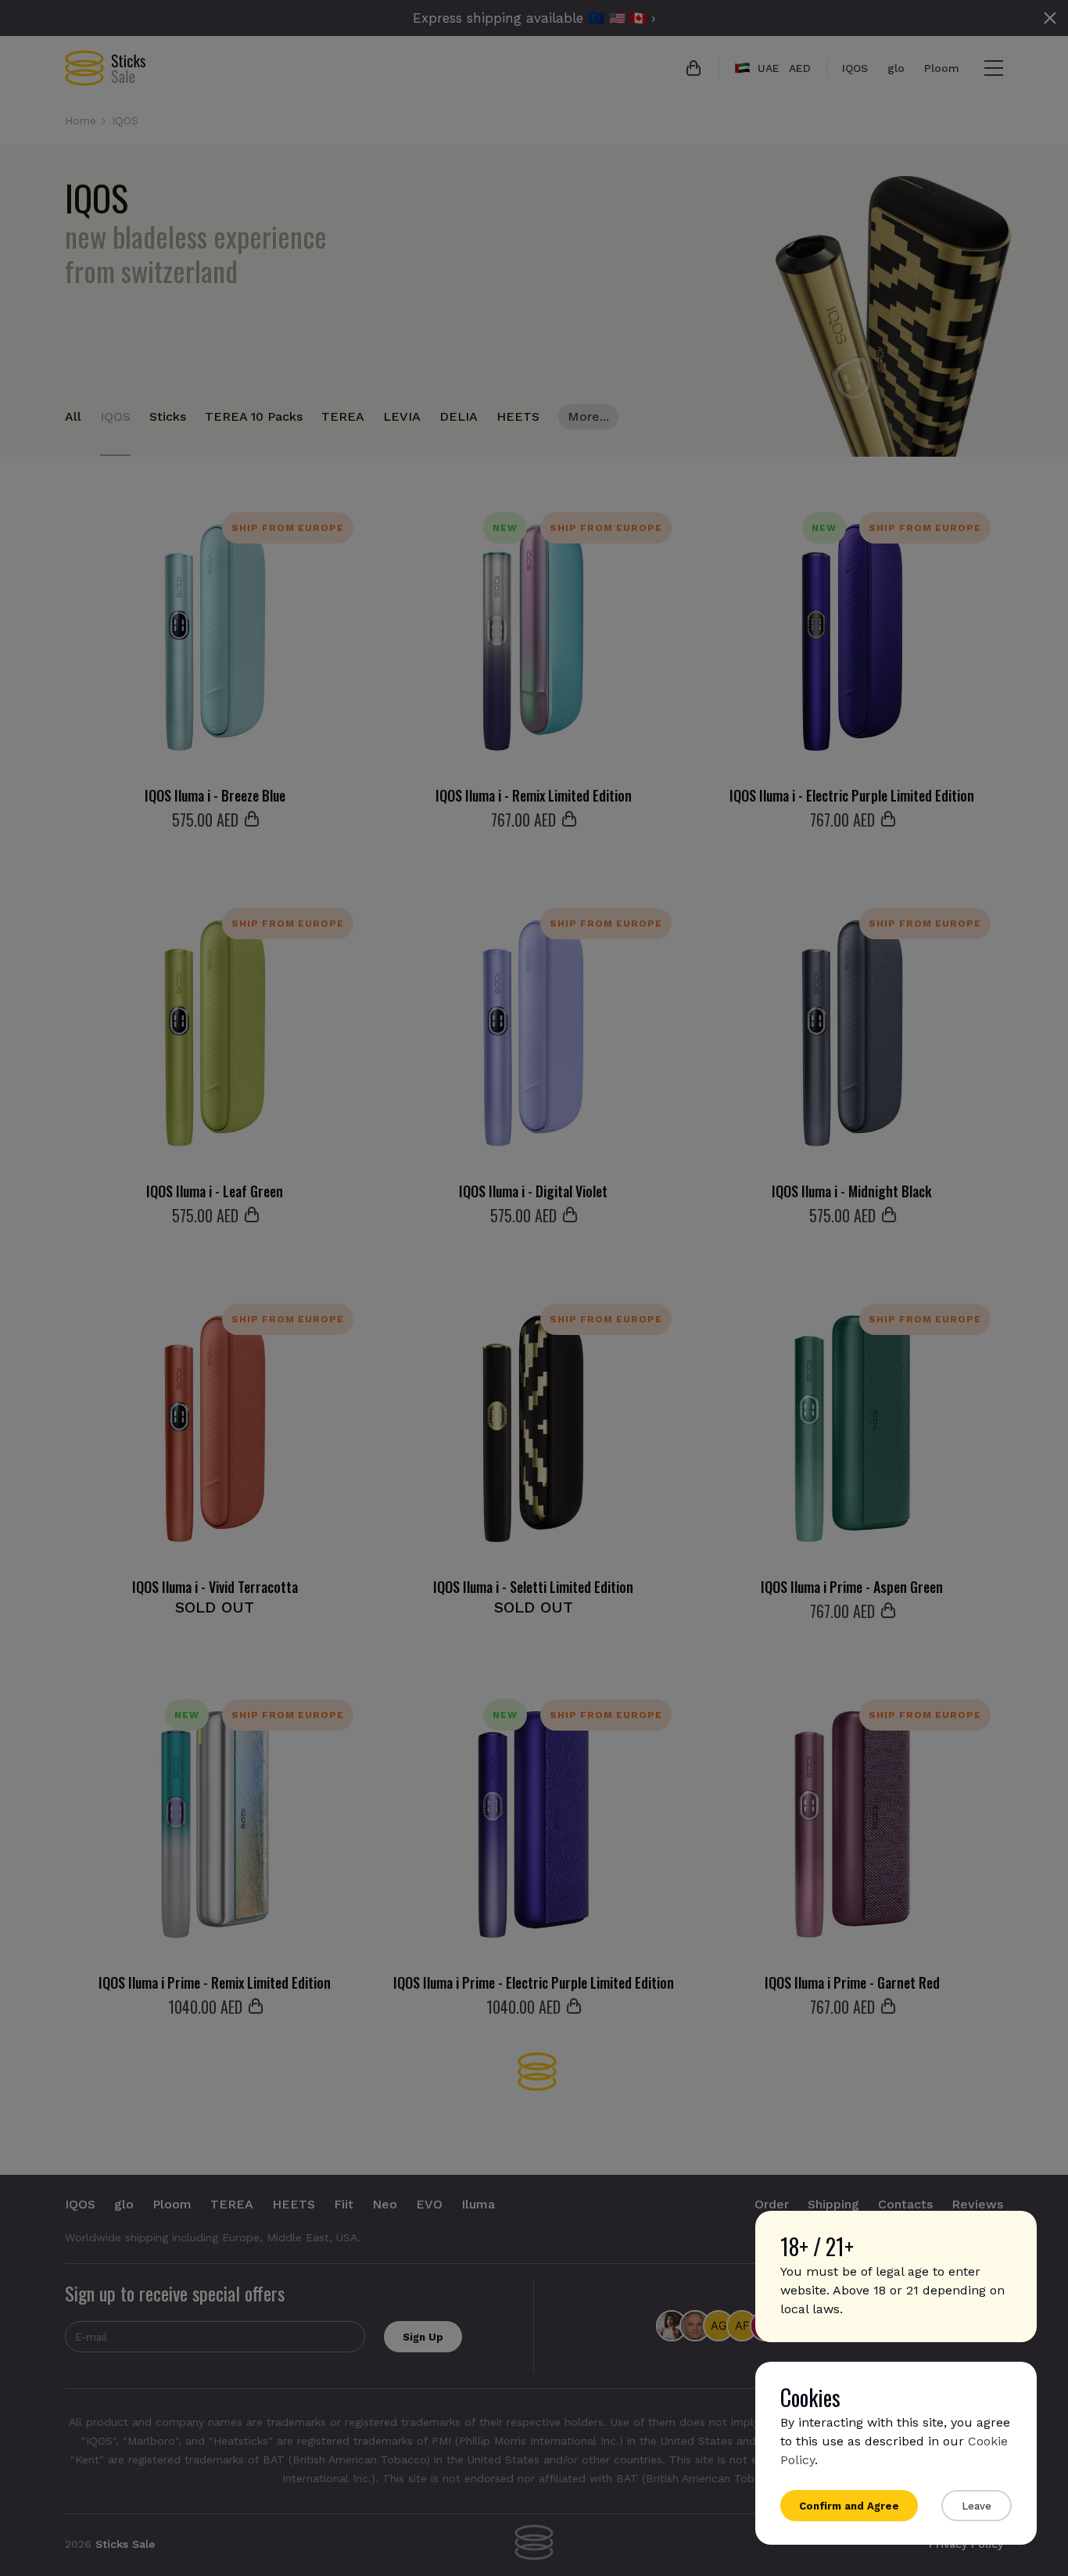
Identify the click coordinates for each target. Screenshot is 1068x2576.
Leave (977, 2506)
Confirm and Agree (849, 2506)
